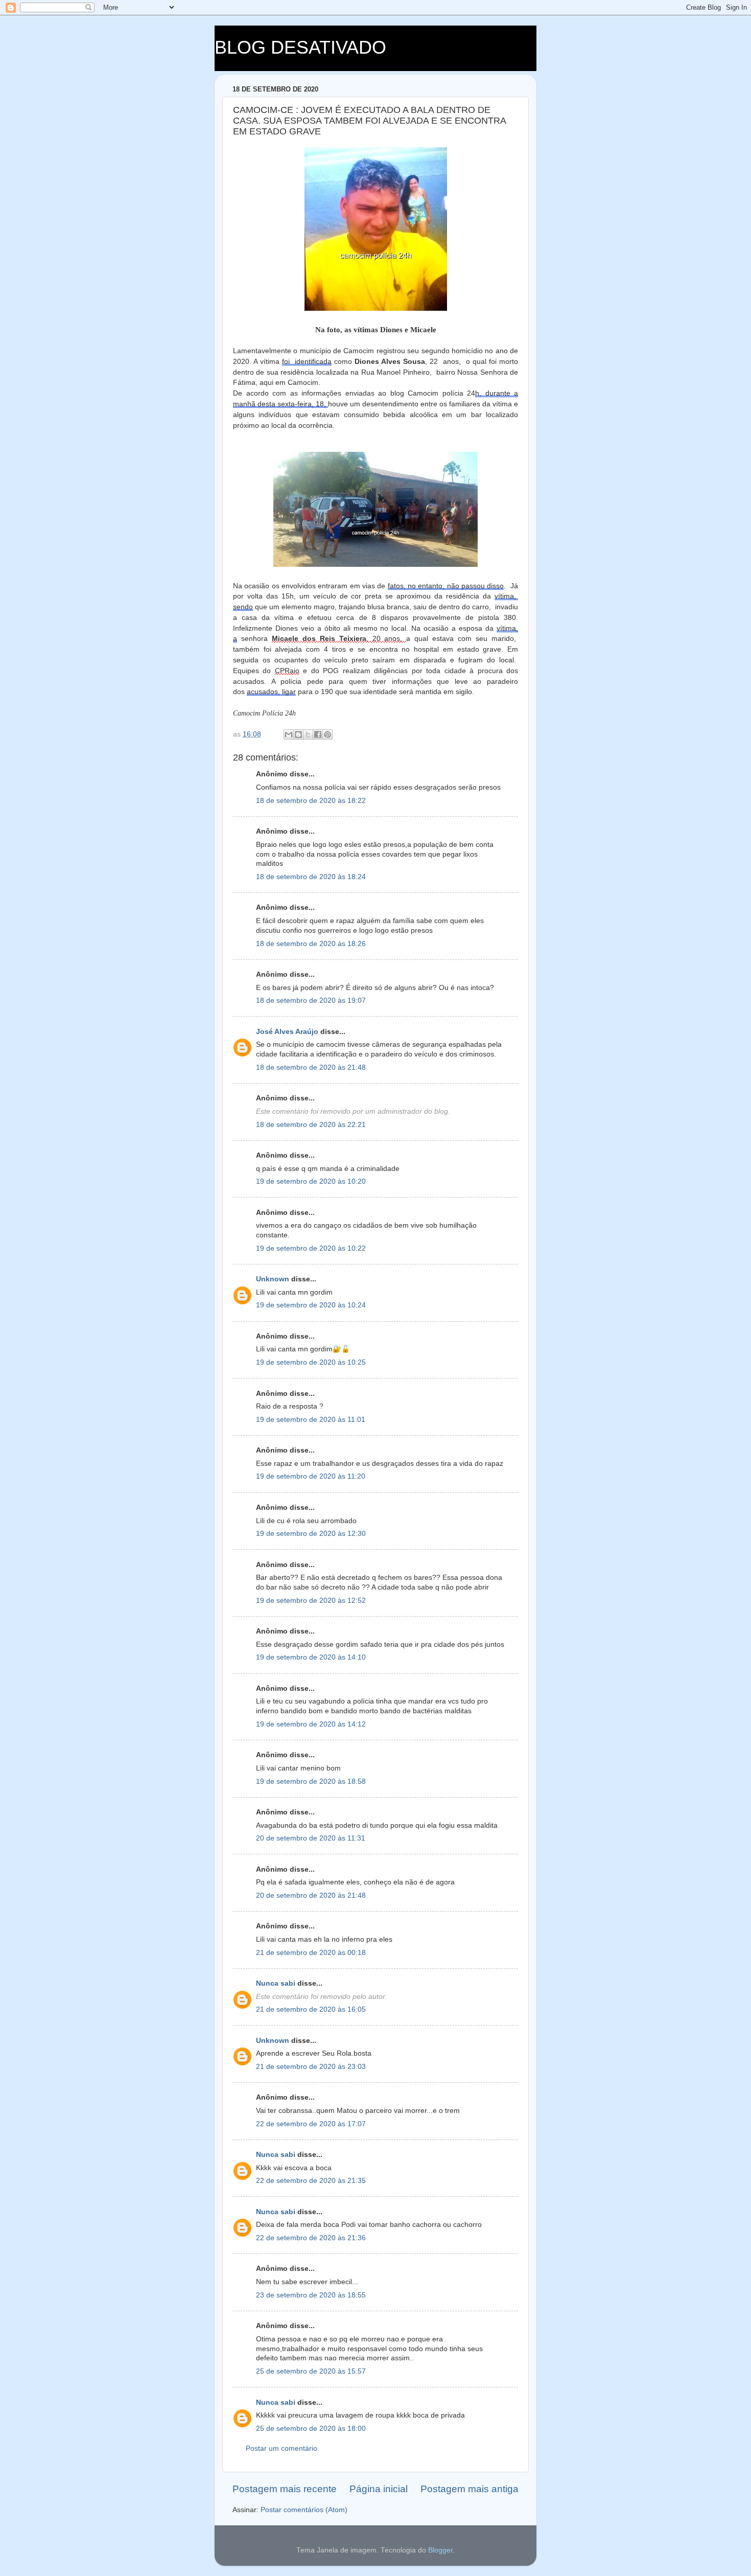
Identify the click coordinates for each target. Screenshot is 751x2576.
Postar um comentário (281, 2448)
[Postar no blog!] (298, 734)
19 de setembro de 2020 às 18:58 (311, 1781)
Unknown (273, 1279)
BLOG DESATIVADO (300, 47)
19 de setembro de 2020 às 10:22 (311, 1248)
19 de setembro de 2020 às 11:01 (311, 1420)
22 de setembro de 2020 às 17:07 (311, 2124)
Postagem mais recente (285, 2489)
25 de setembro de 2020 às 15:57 (311, 2371)
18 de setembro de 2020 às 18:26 (311, 944)
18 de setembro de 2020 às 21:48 (311, 1067)
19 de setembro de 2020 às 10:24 (311, 1305)
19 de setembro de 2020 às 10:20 (311, 1181)
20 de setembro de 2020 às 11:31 (311, 1838)
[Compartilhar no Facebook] (318, 734)
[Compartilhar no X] (308, 734)
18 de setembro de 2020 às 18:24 (311, 877)
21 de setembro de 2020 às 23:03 (311, 2067)
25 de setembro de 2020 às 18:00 (311, 2429)
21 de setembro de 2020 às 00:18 (311, 1953)
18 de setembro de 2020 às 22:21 (311, 1125)
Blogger (440, 2550)
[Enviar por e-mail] (289, 734)
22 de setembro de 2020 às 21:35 (311, 2181)
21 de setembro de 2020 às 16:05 (311, 2009)
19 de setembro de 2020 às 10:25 (311, 1362)
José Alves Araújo (287, 1032)
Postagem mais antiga (470, 2489)
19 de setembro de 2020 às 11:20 (311, 1476)
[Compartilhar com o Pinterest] (327, 734)
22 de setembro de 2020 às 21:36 (311, 2238)
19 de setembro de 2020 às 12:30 (311, 1534)
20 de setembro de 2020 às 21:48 (311, 1895)
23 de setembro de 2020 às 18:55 (311, 2295)
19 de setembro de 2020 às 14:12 (311, 1724)
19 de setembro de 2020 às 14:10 (311, 1657)
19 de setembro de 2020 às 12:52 (311, 1601)
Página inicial (379, 2489)
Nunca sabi (276, 1983)
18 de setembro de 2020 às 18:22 (311, 801)
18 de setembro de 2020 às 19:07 (311, 1000)
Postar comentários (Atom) (304, 2510)
